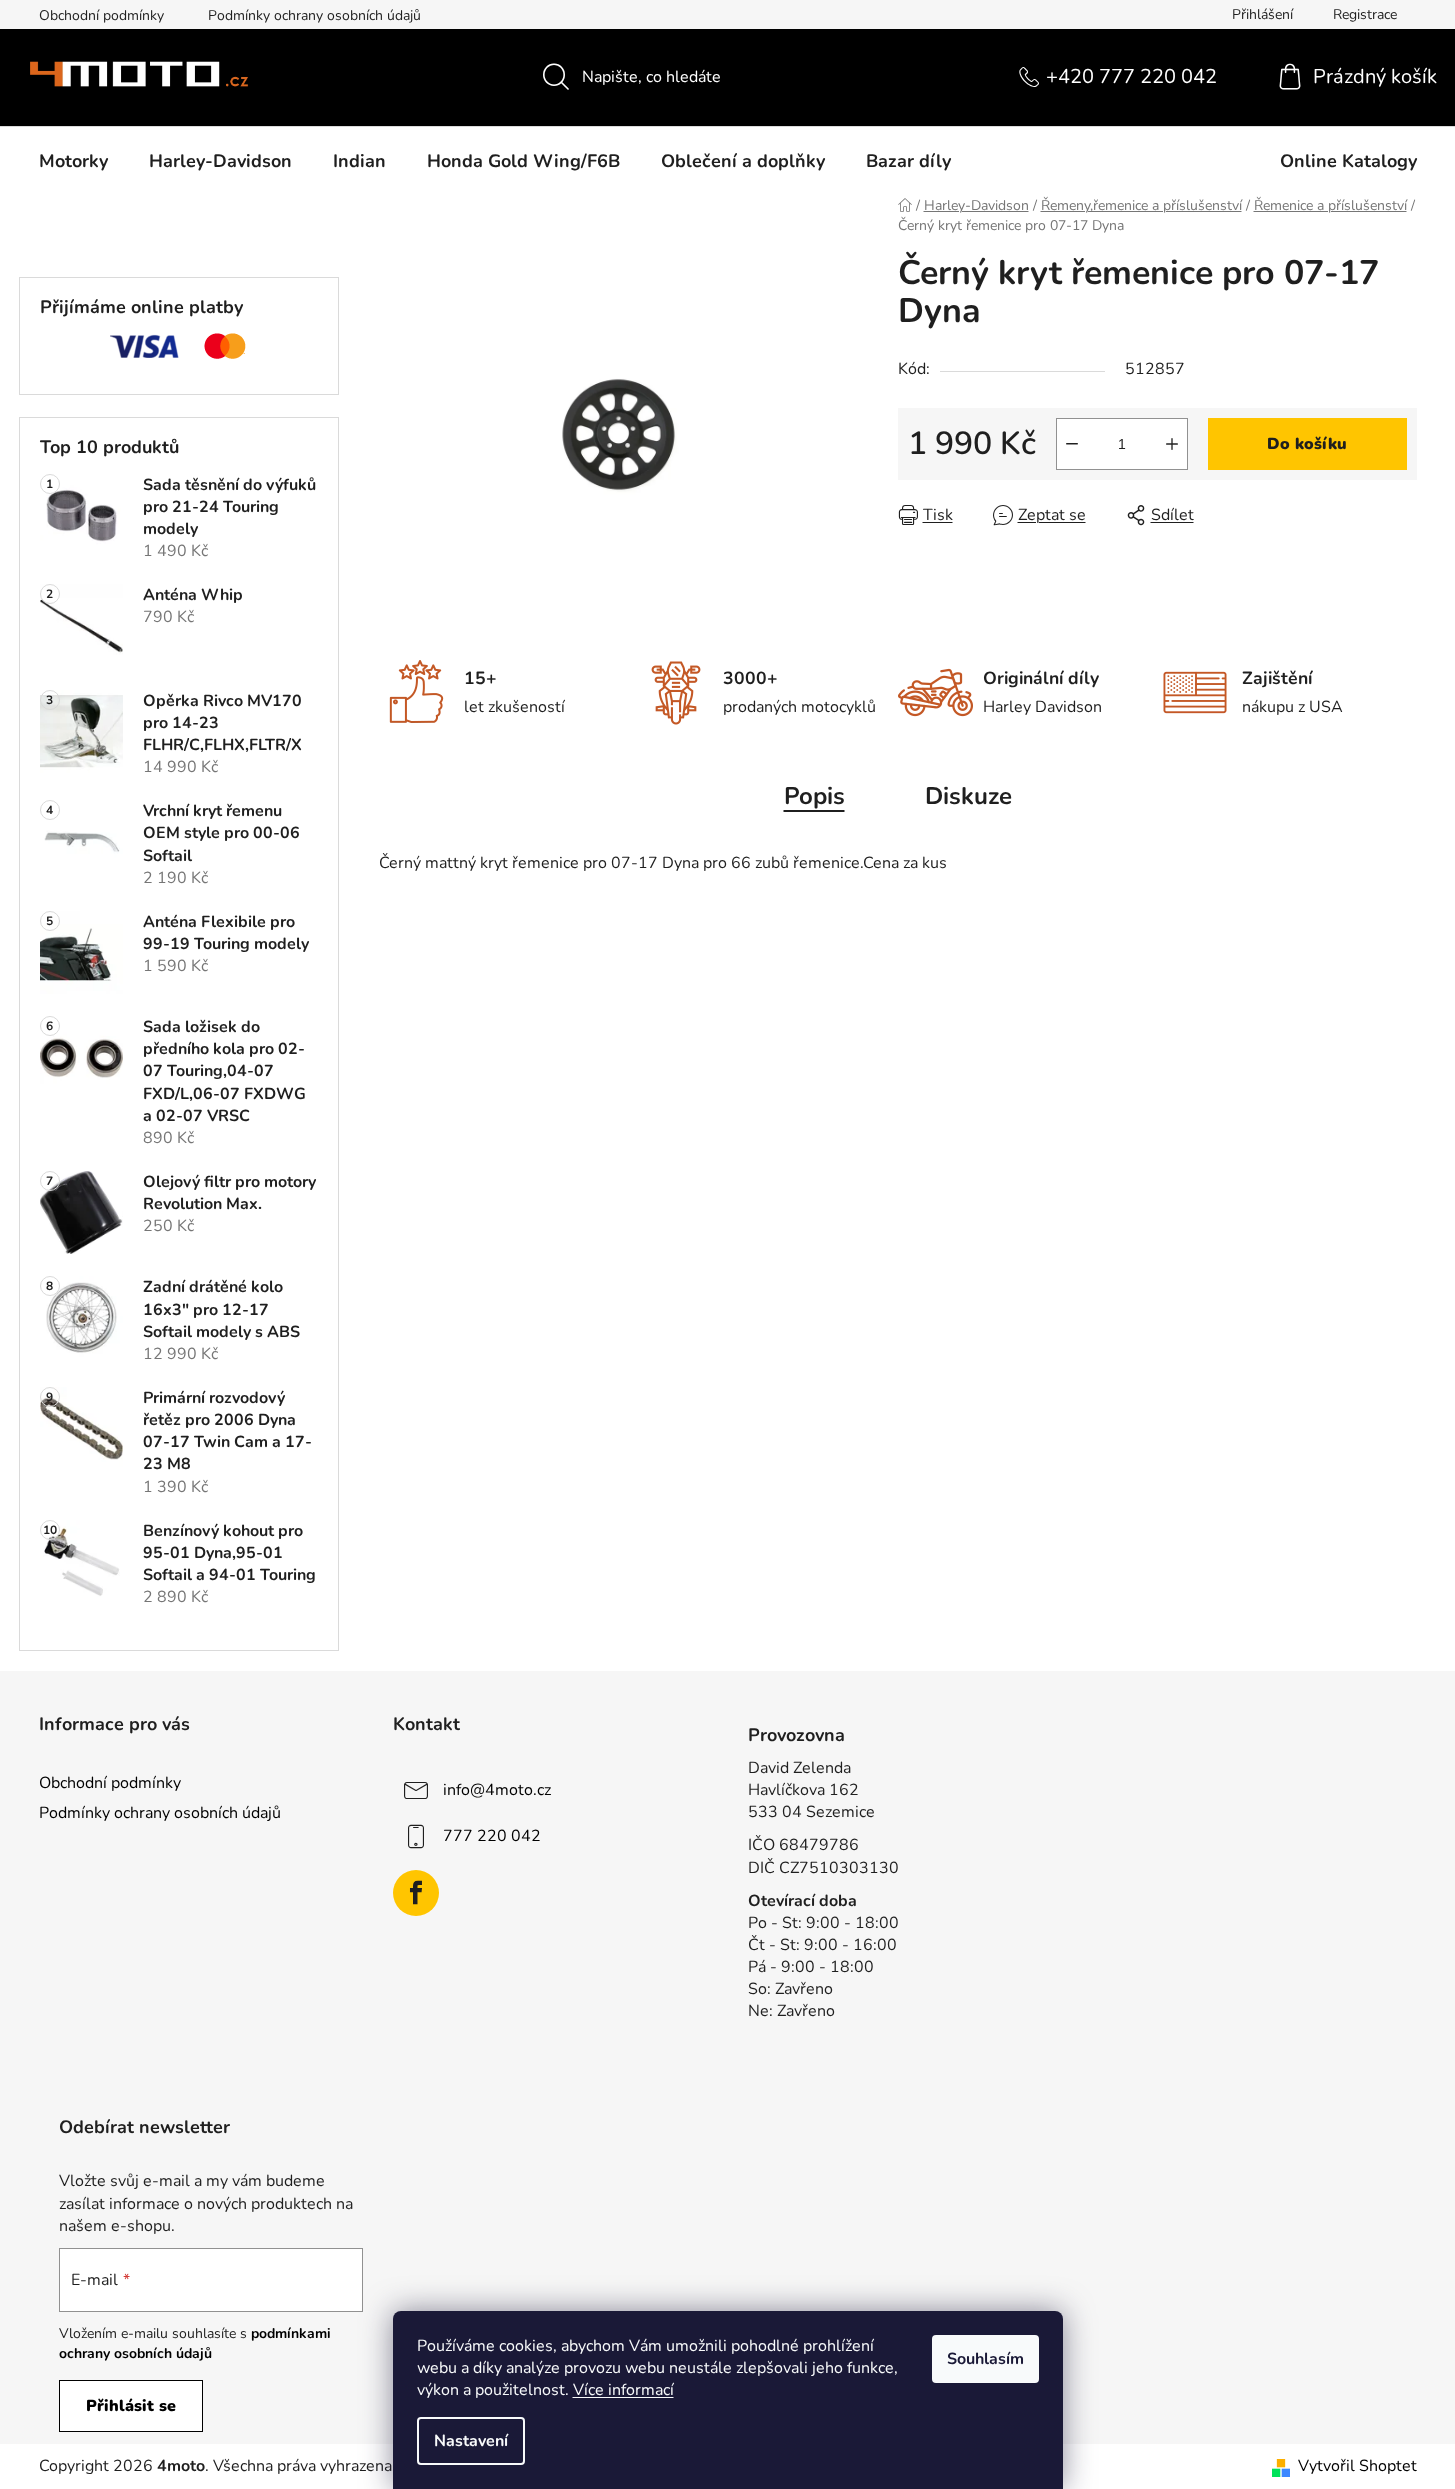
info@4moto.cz (497, 1790)
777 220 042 (492, 1836)
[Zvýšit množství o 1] (1172, 444)
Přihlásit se (131, 2406)
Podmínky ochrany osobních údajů (314, 15)
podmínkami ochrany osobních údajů (195, 2343)
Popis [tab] (814, 796)
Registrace (1365, 14)
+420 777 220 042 (1131, 76)
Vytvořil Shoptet (1357, 2466)
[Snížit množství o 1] (1072, 444)
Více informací (623, 2390)
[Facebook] (416, 1893)
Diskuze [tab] (968, 796)
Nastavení (471, 2441)
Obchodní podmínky (101, 15)
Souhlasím (985, 2359)
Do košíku (1307, 444)
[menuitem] (73, 161)
